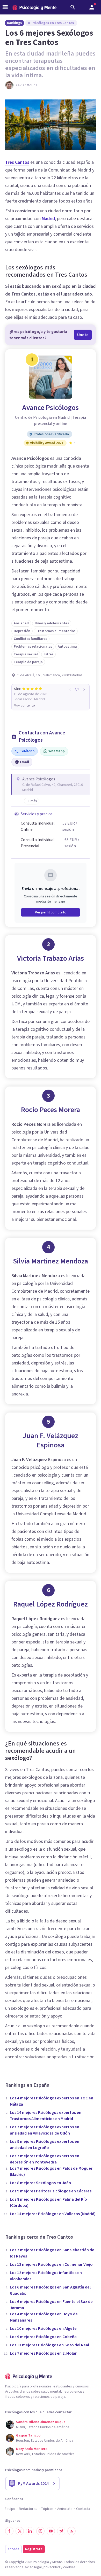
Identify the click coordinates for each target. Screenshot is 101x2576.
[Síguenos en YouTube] (51, 2531)
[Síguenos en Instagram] (40, 2531)
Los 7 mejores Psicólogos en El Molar (43, 2353)
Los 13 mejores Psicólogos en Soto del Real (49, 2345)
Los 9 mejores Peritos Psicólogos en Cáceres (51, 2191)
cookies (69, 2567)
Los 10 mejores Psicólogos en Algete (43, 2329)
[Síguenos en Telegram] (61, 2531)
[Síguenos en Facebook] (9, 2531)
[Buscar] (73, 7)
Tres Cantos (17, 162)
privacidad (52, 2567)
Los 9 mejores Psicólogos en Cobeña (43, 2337)
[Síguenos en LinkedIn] (30, 2531)
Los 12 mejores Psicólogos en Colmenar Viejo (51, 2264)
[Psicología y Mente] (34, 7)
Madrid (48, 219)
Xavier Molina (27, 85)
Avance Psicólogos (51, 408)
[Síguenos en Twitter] (20, 2531)
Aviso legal (33, 2567)
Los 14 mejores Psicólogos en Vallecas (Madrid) (53, 2214)
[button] (32, 801)
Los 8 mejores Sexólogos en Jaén (40, 2183)
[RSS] (71, 2531)
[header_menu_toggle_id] (5, 7)
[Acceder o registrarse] (92, 7)
